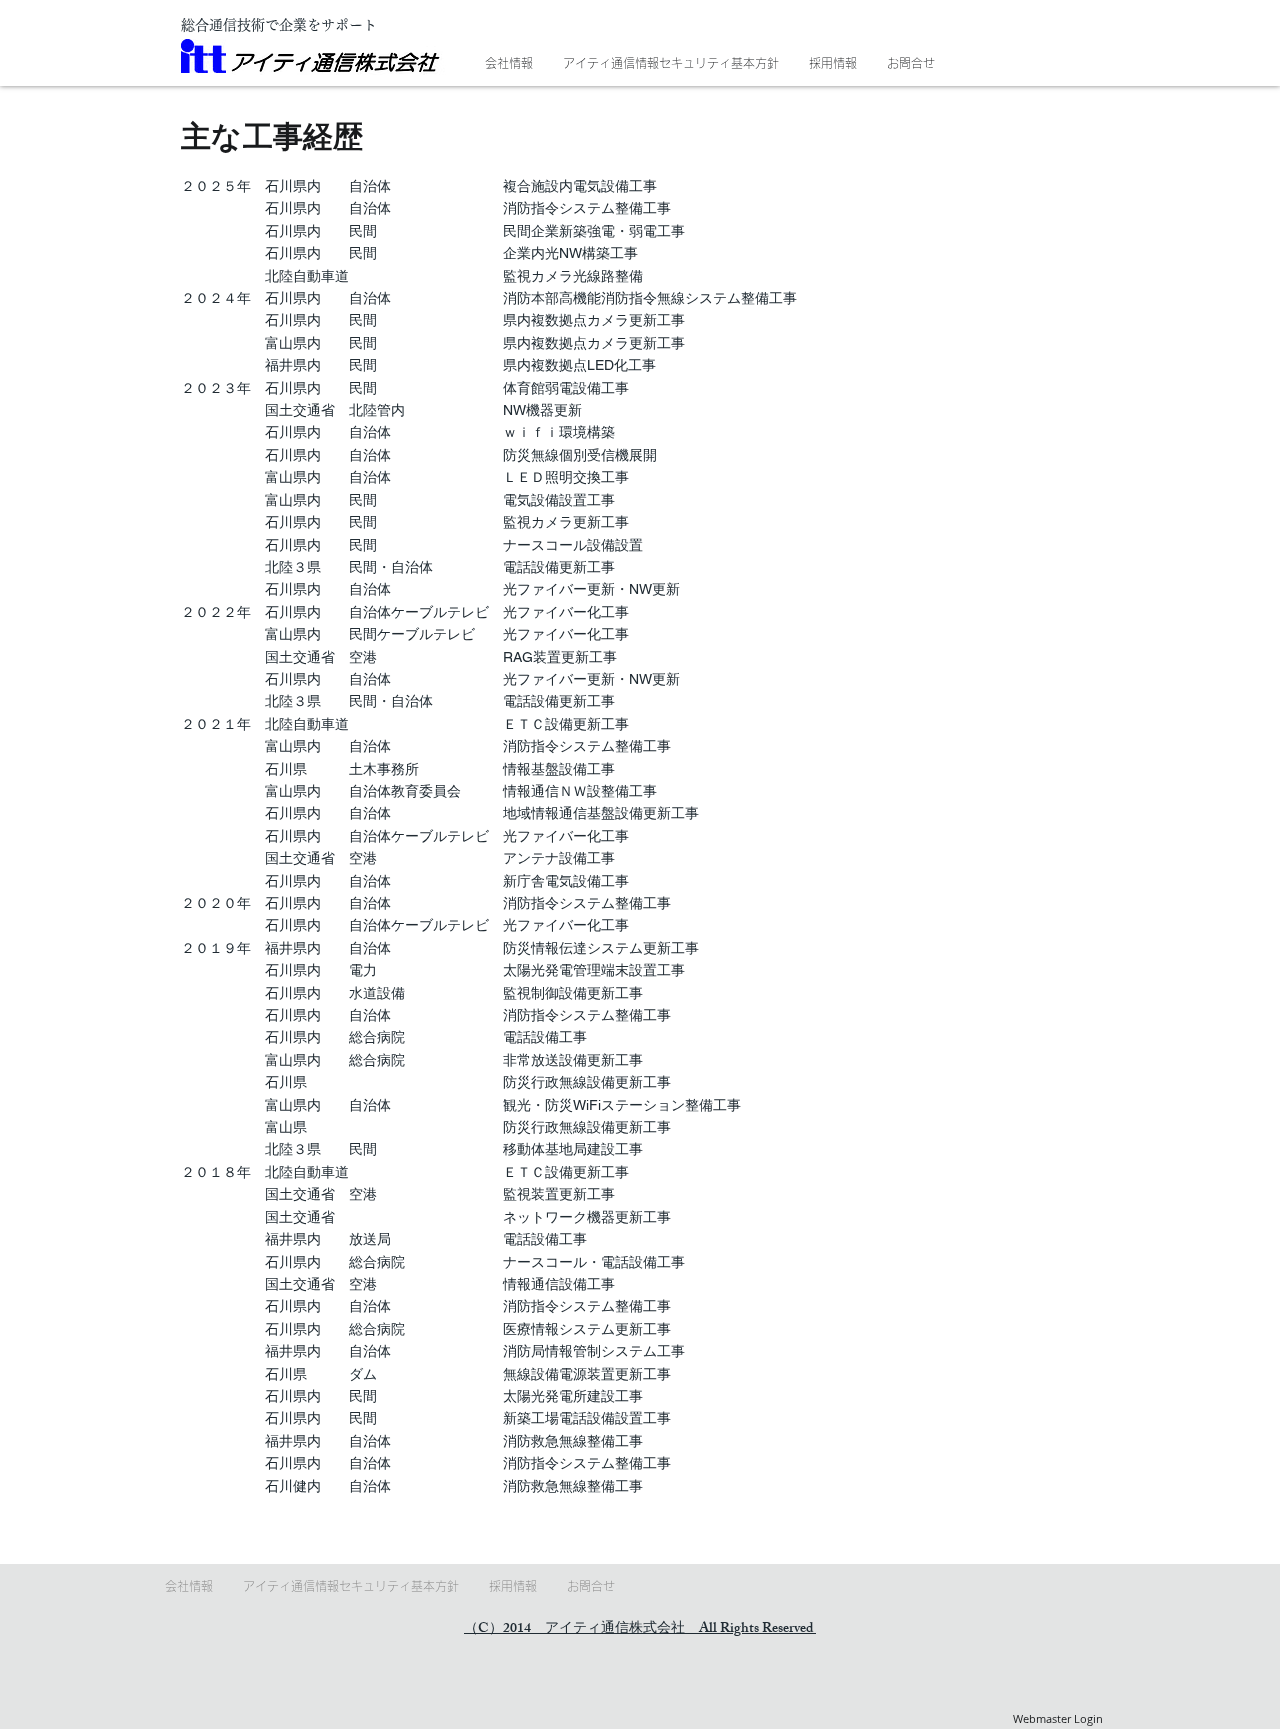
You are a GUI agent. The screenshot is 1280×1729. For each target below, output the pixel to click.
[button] (509, 63)
